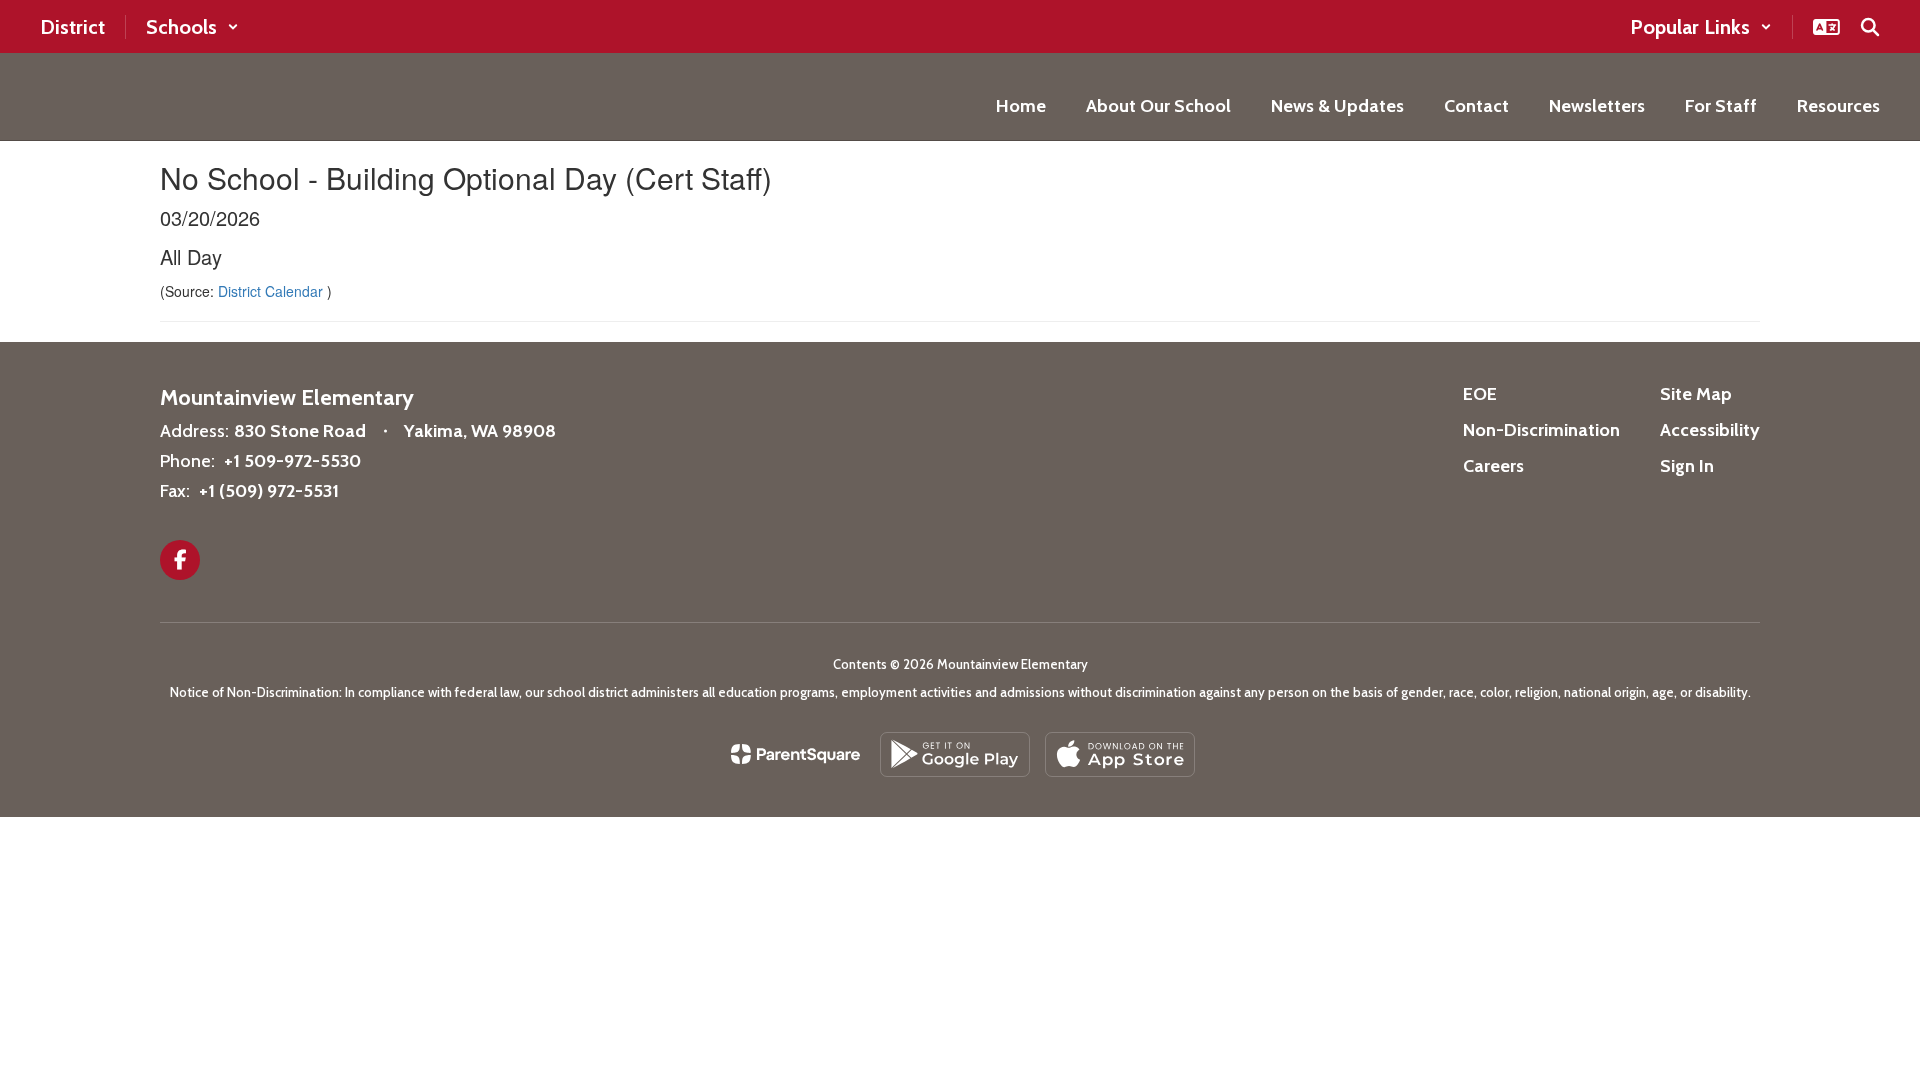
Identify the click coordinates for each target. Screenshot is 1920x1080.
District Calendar (272, 291)
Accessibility (1710, 430)
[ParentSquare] (795, 754)
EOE (1480, 394)
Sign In (1687, 466)
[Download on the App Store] (1120, 754)
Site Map (1696, 394)
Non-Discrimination (1541, 430)
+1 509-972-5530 (292, 461)
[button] (192, 27)
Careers (1493, 466)
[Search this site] (1870, 27)
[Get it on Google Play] (955, 754)
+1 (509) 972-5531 (269, 491)
